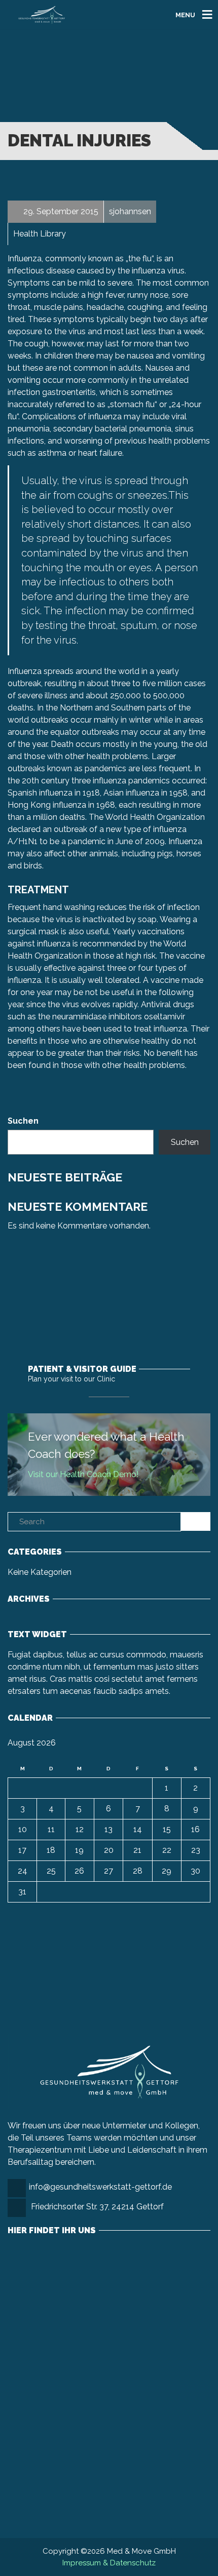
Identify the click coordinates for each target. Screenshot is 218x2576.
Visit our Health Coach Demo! (83, 1474)
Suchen (23, 1121)
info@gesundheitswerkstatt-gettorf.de (100, 2187)
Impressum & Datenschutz (109, 2563)
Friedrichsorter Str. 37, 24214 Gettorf (97, 2207)
